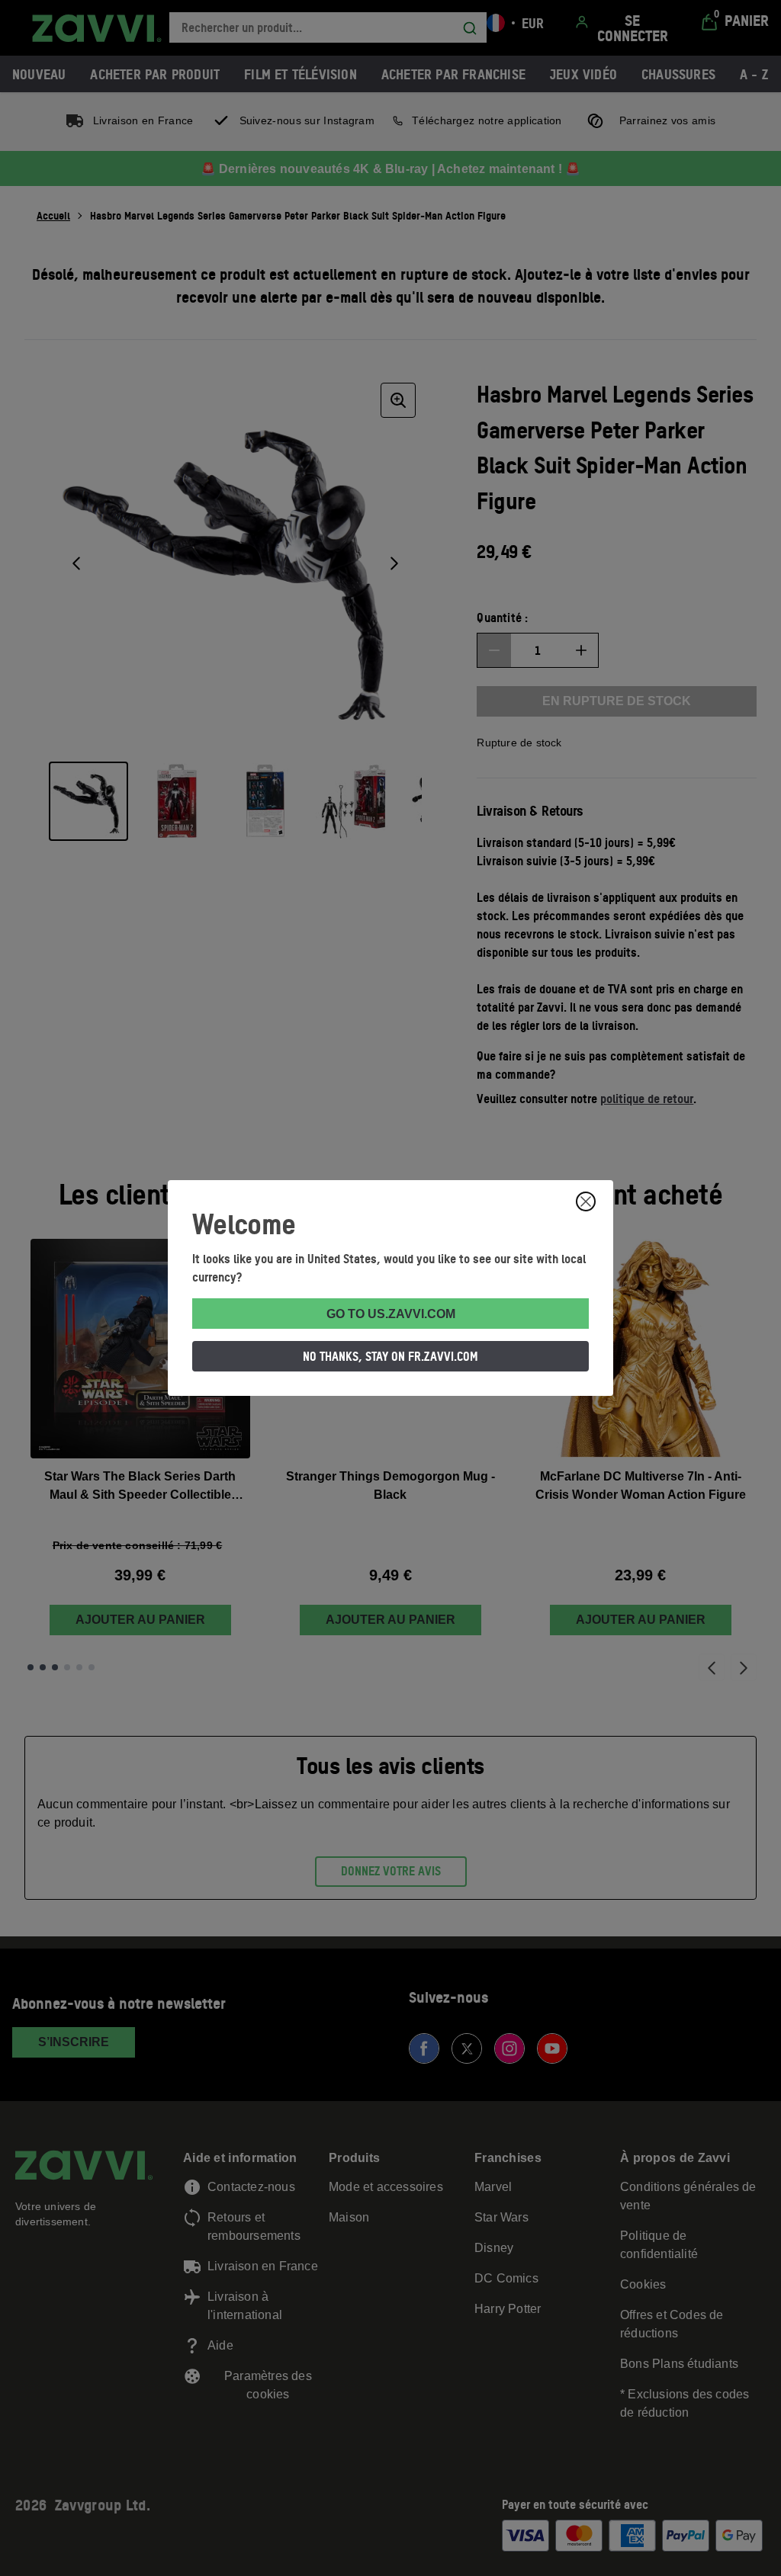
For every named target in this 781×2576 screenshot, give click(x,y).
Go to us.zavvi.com (391, 1314)
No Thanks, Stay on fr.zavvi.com (390, 1356)
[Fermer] (586, 1201)
